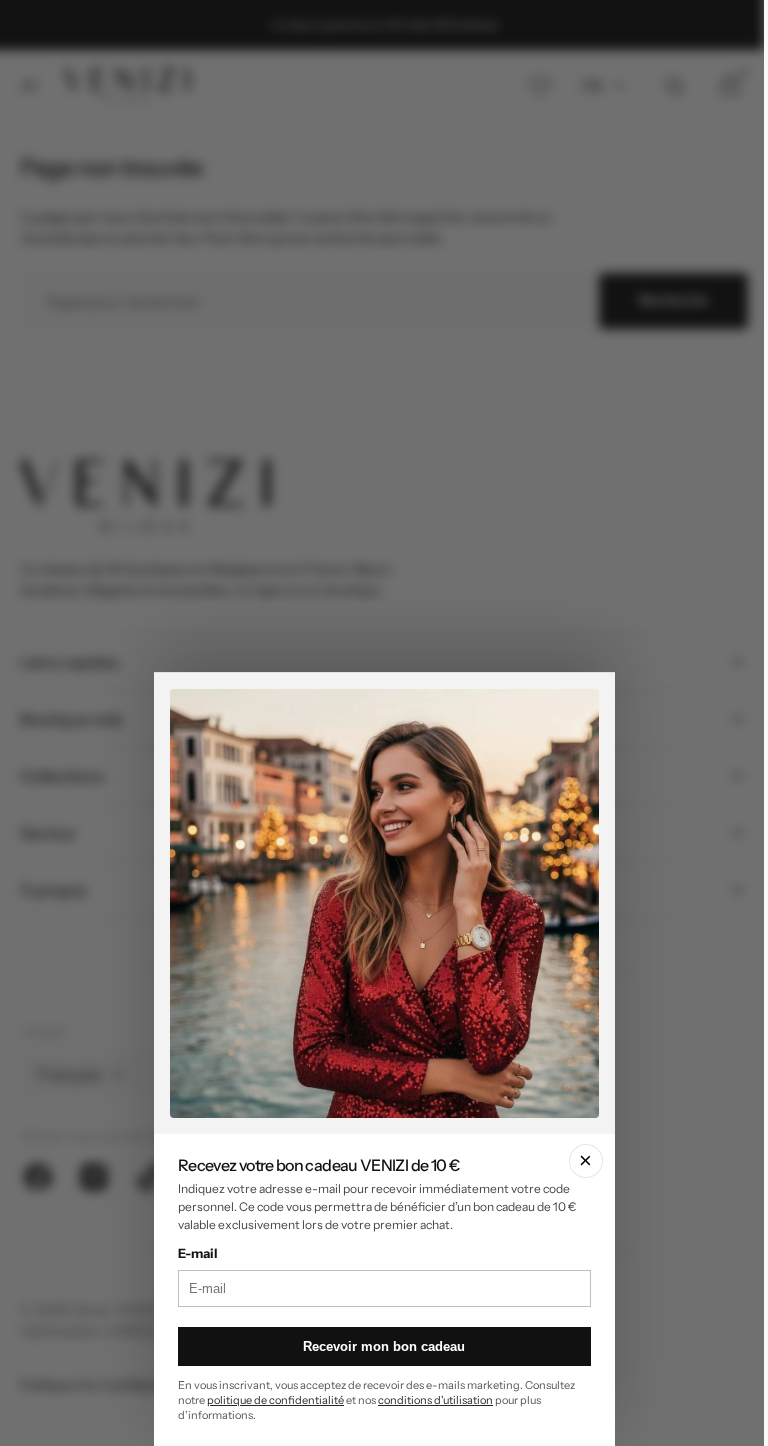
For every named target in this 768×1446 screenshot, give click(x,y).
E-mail (195, 1253)
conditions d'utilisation (432, 1400)
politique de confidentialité (272, 1400)
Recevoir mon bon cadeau (376, 1346)
